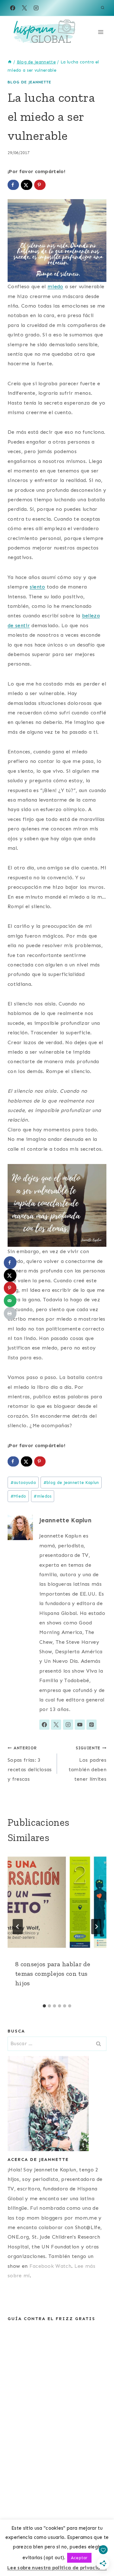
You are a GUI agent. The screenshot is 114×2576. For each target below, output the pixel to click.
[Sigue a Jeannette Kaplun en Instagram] (68, 1725)
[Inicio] (10, 62)
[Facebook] (13, 8)
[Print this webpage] (10, 1313)
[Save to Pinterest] (40, 185)
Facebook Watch (50, 2266)
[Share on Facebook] (13, 185)
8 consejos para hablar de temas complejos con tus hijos (53, 1974)
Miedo (18, 1496)
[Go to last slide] (18, 1927)
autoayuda (23, 1483)
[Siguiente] (96, 1927)
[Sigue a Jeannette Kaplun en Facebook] (44, 1725)
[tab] (44, 2006)
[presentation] (57, 1902)
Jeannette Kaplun (65, 1520)
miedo (55, 286)
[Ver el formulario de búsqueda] (103, 8)
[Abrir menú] (101, 32)
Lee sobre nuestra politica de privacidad (57, 2568)
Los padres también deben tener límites (88, 1764)
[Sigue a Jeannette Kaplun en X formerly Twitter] (56, 1725)
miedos (42, 1496)
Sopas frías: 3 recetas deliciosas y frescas (30, 1764)
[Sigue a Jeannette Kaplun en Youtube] (80, 1725)
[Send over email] (10, 1301)
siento (38, 587)
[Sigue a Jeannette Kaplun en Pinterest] (92, 1725)
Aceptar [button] (79, 2558)
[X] (24, 8)
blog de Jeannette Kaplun (71, 1483)
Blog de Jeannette (29, 82)
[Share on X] (27, 185)
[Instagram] (36, 8)
